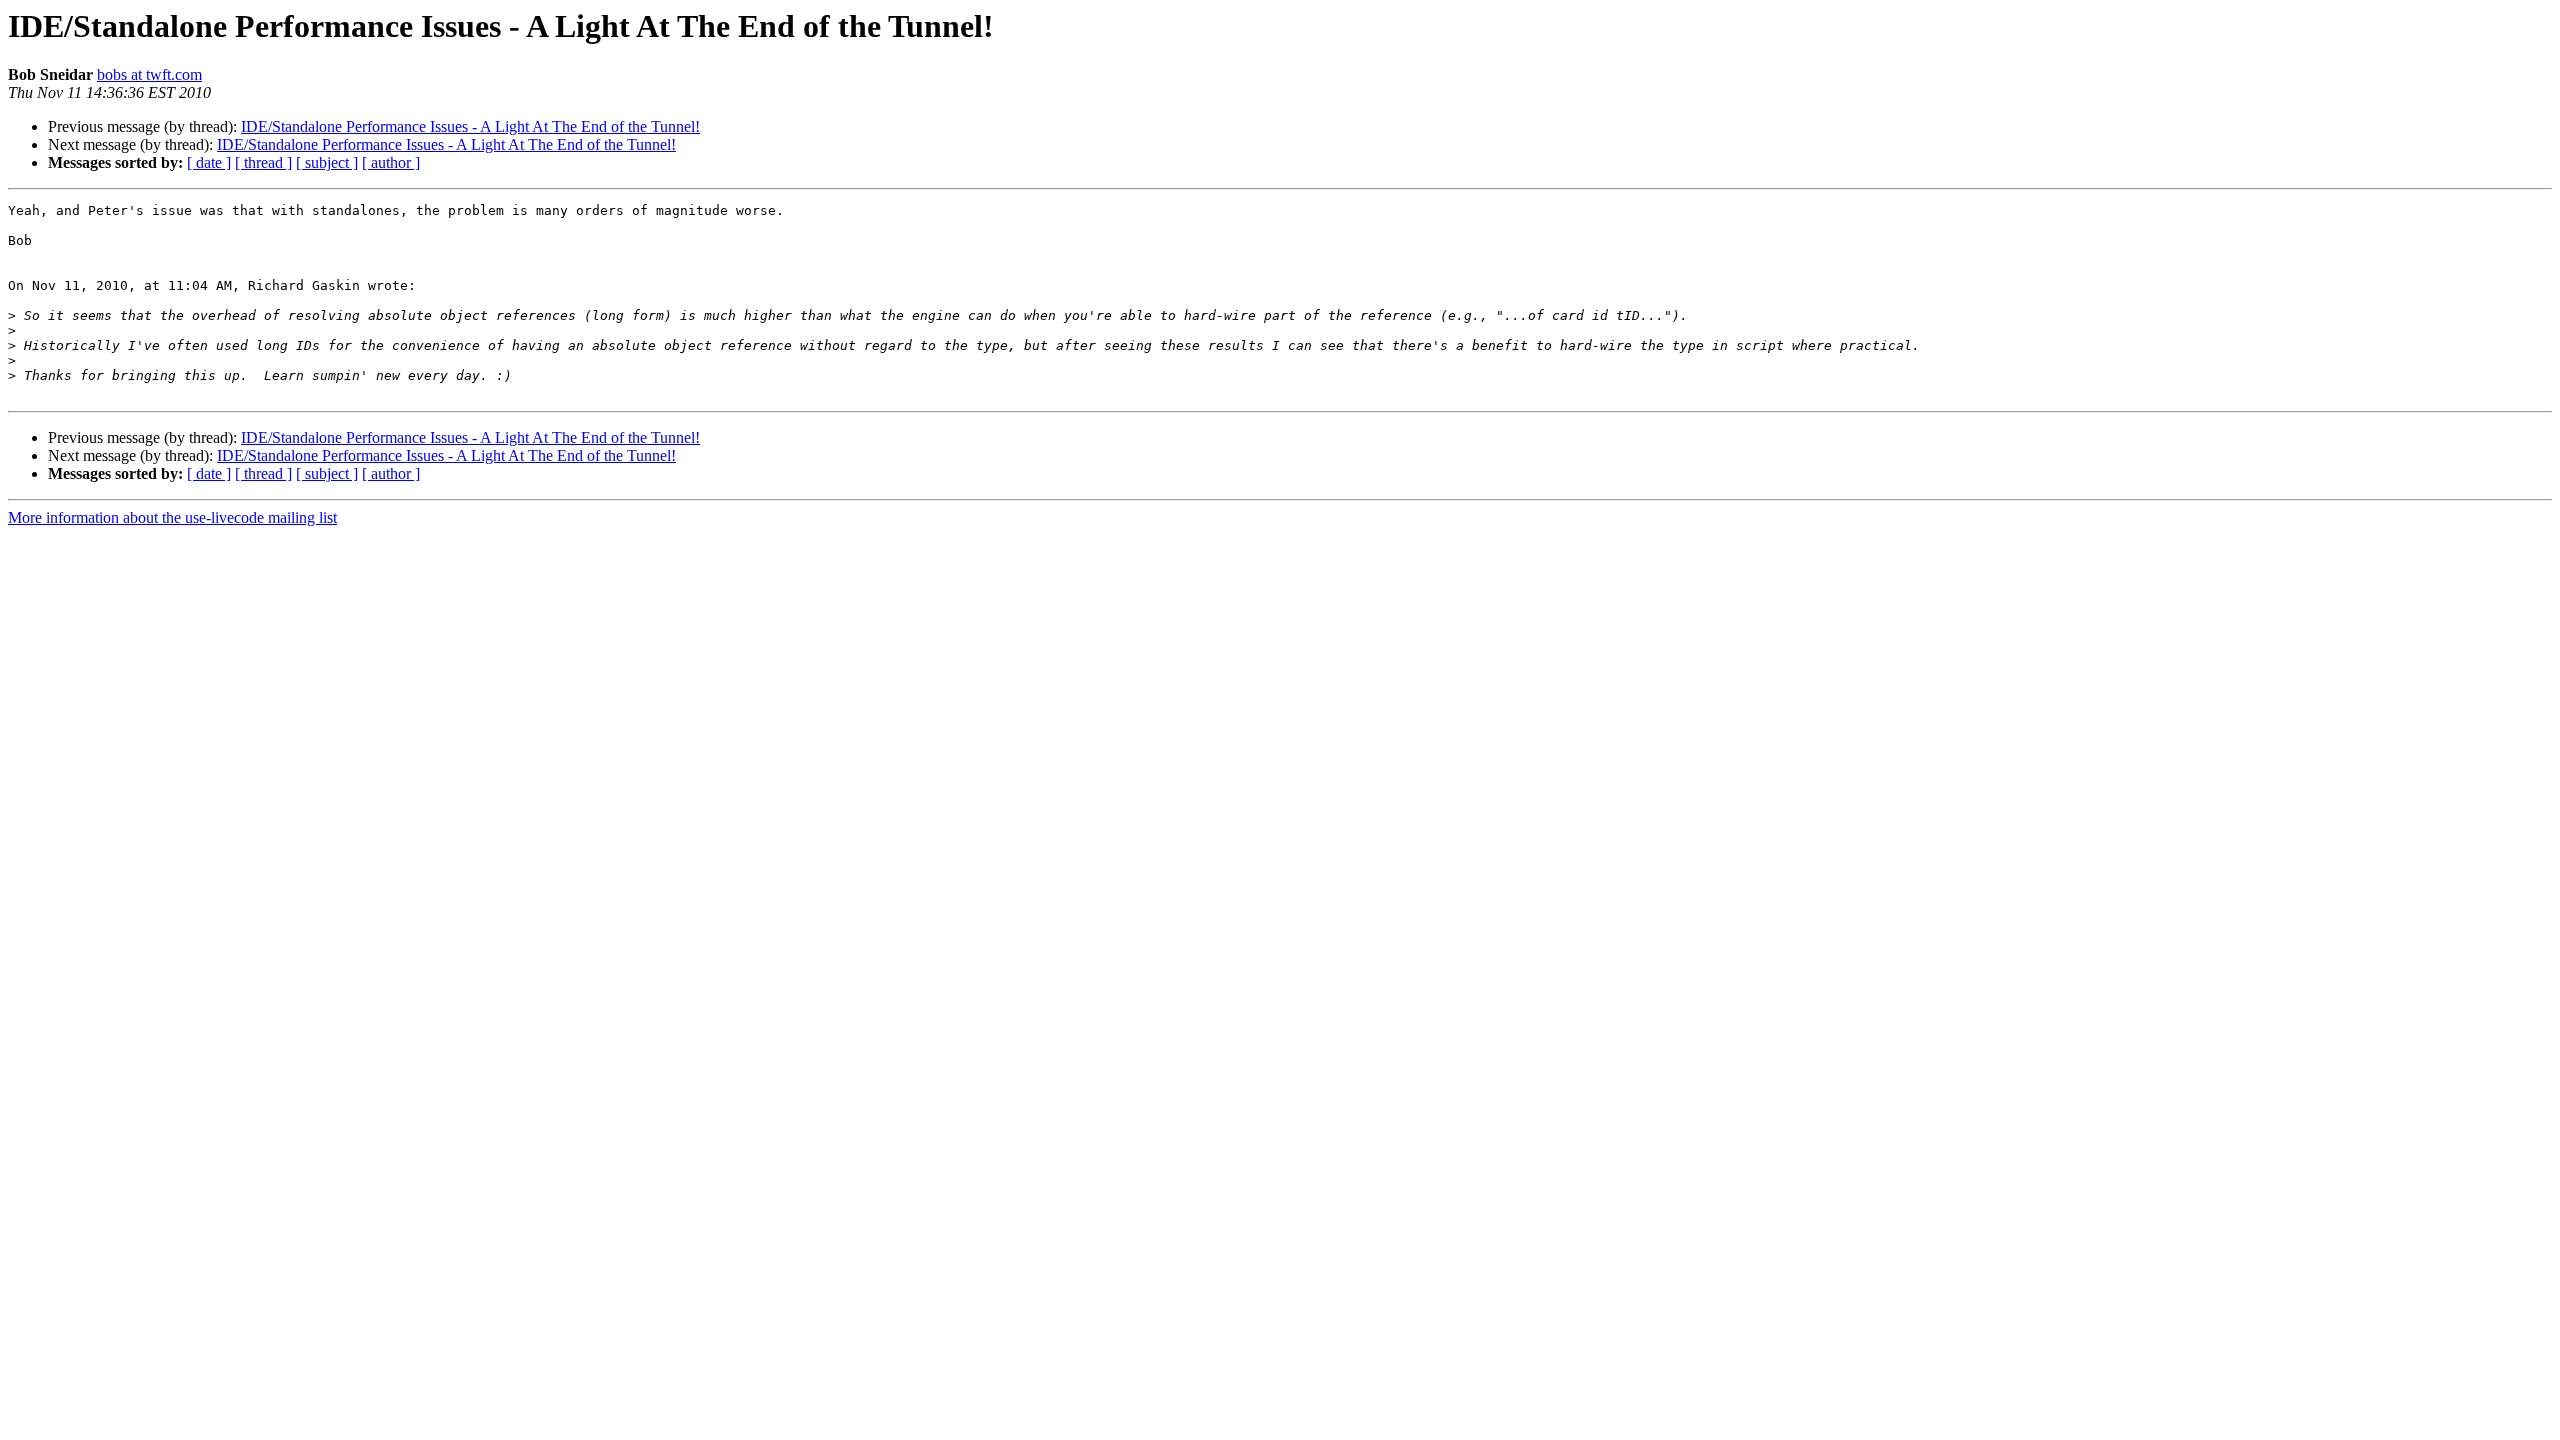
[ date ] (209, 162)
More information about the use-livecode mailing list (172, 517)
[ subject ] (327, 162)
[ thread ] (263, 162)
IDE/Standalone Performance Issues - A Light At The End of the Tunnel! (470, 126)
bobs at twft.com (149, 74)
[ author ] (391, 162)
